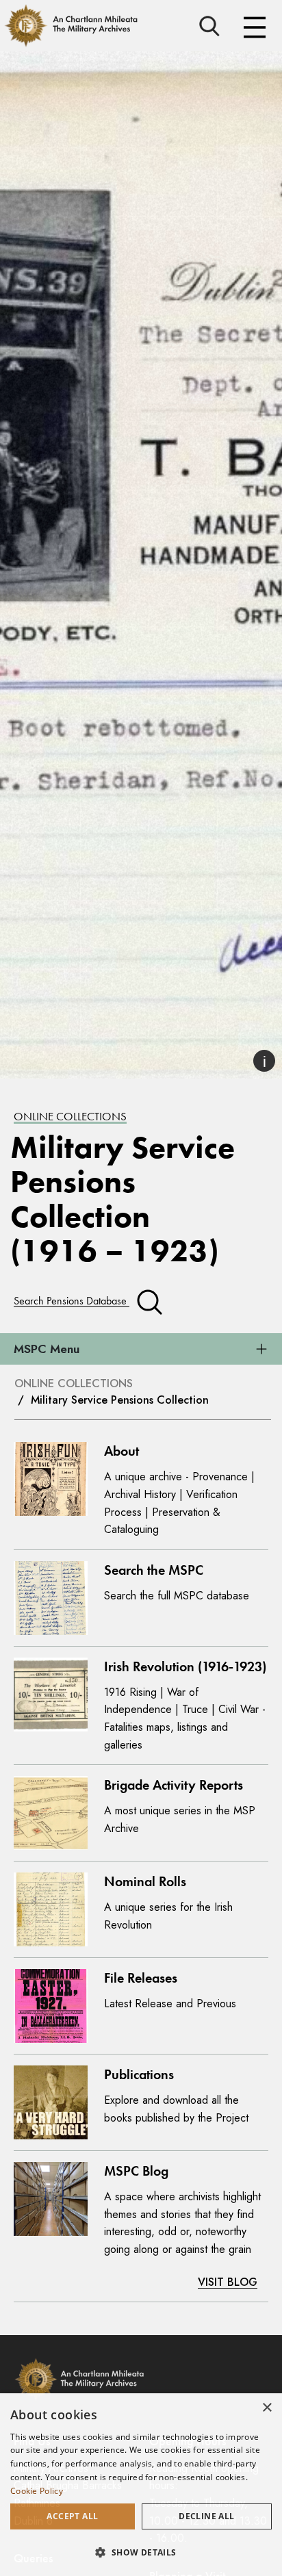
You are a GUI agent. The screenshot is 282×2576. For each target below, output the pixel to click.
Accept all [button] (72, 2516)
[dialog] (141, 2485)
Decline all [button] (206, 2516)
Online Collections (70, 1116)
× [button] (267, 2408)
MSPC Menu (47, 1349)
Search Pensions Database (72, 1301)
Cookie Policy (37, 2491)
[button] (141, 2552)
